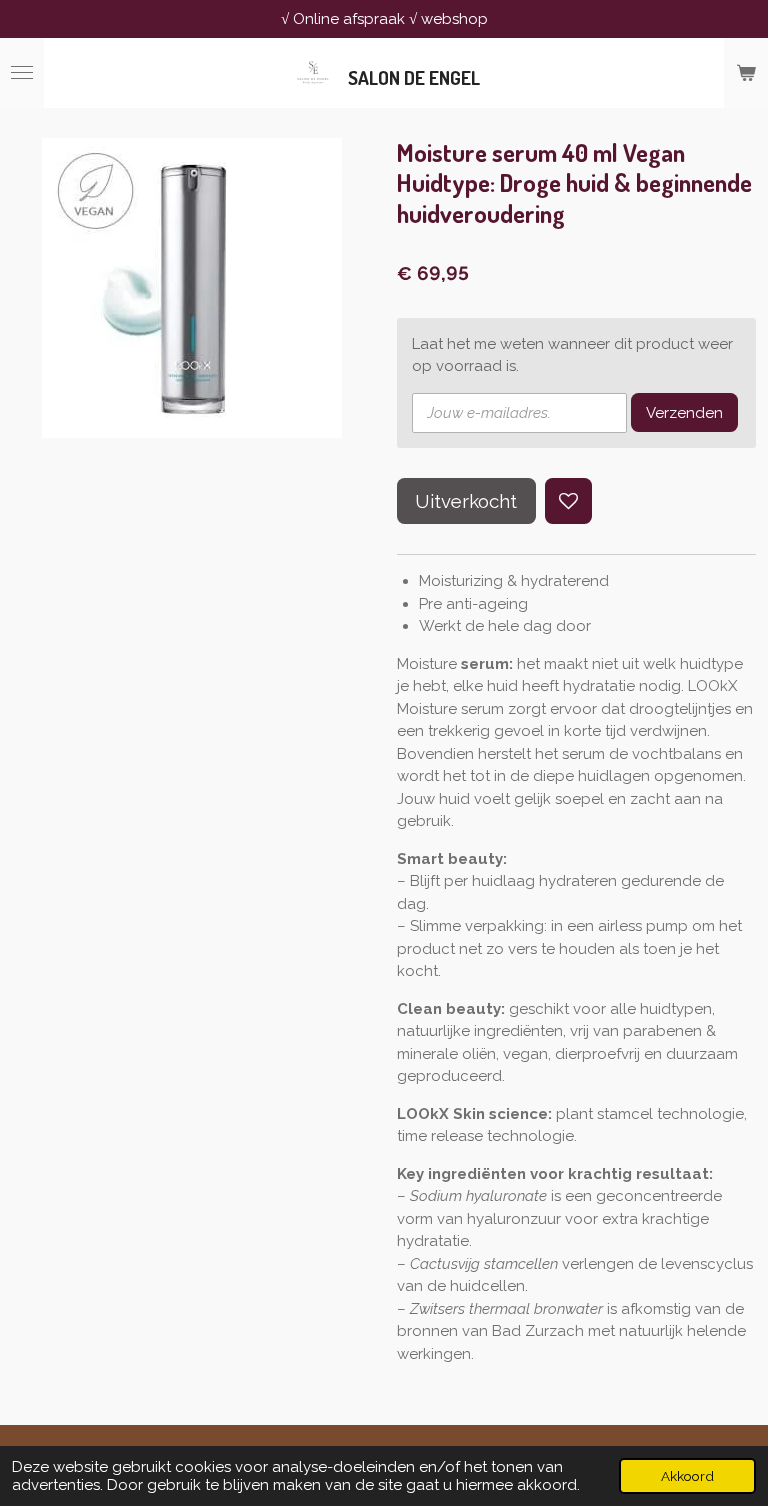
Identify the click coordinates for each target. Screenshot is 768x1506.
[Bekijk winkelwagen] (746, 73)
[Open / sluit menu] (22, 73)
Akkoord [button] (687, 1476)
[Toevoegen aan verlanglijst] (568, 501)
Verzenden (684, 413)
